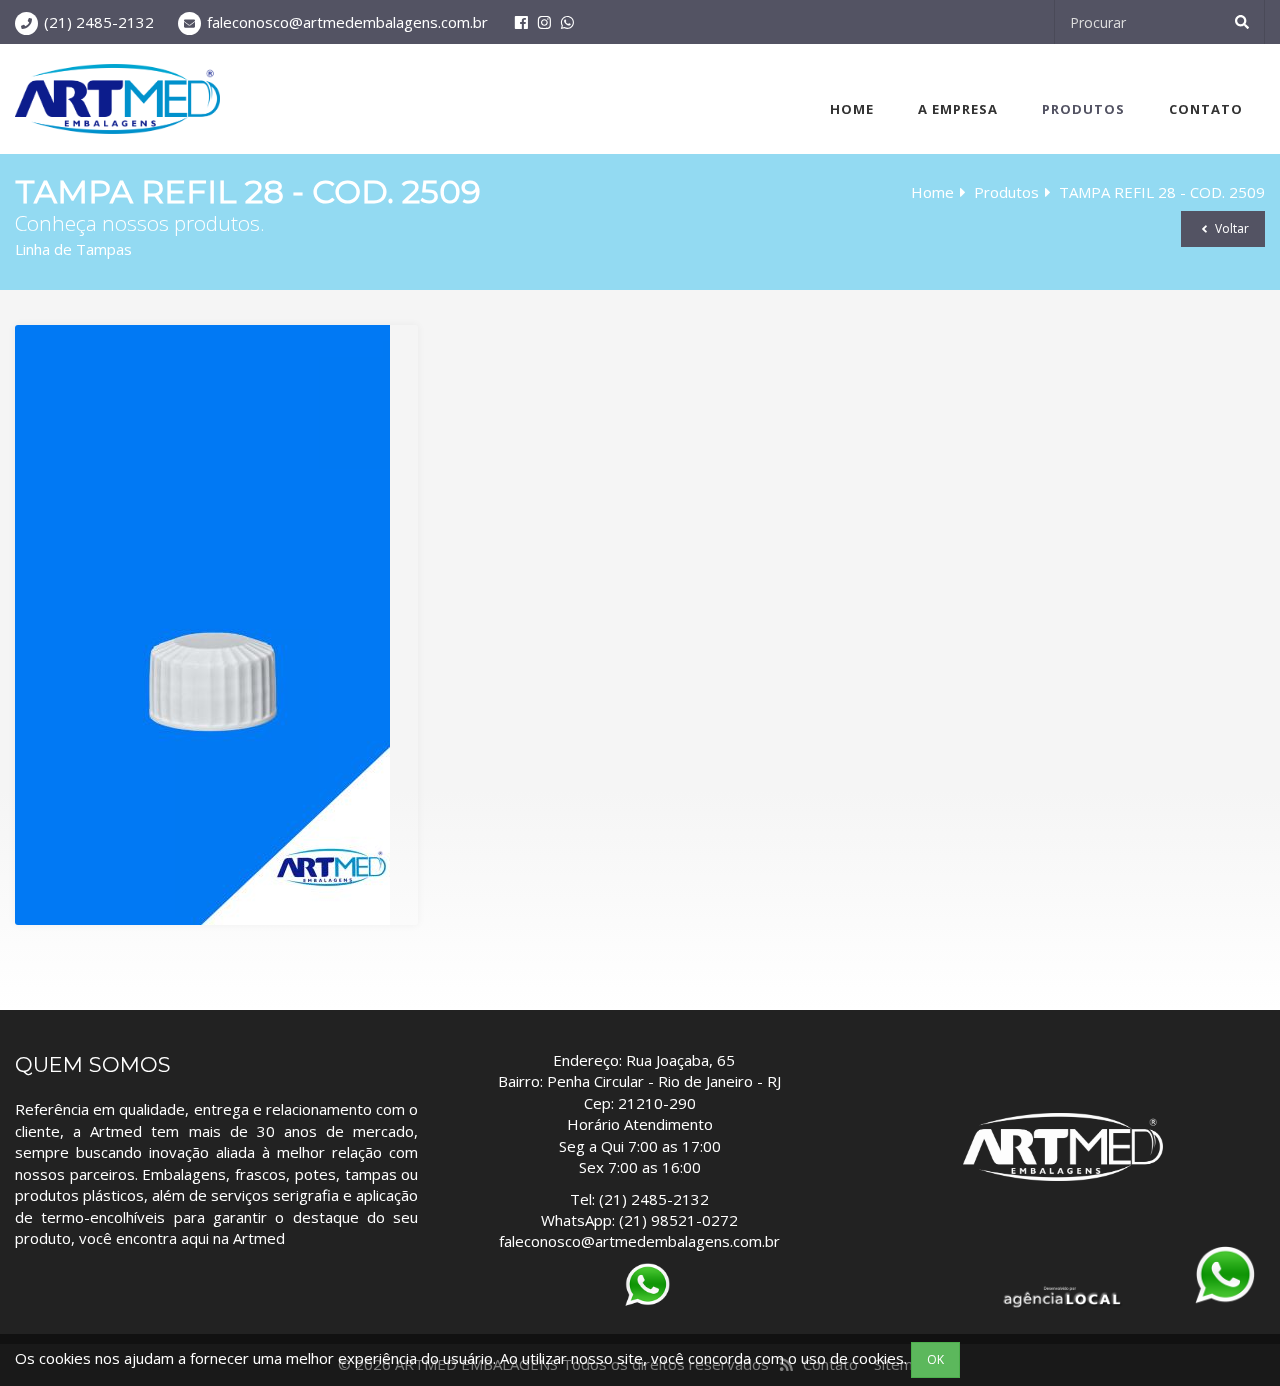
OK (935, 1359)
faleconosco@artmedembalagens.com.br (347, 22)
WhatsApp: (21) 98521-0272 (639, 1220)
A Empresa (958, 109)
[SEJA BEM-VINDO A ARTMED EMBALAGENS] (117, 99)
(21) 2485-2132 (99, 22)
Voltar (1230, 228)
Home (852, 109)
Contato (1206, 109)
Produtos (1083, 109)
